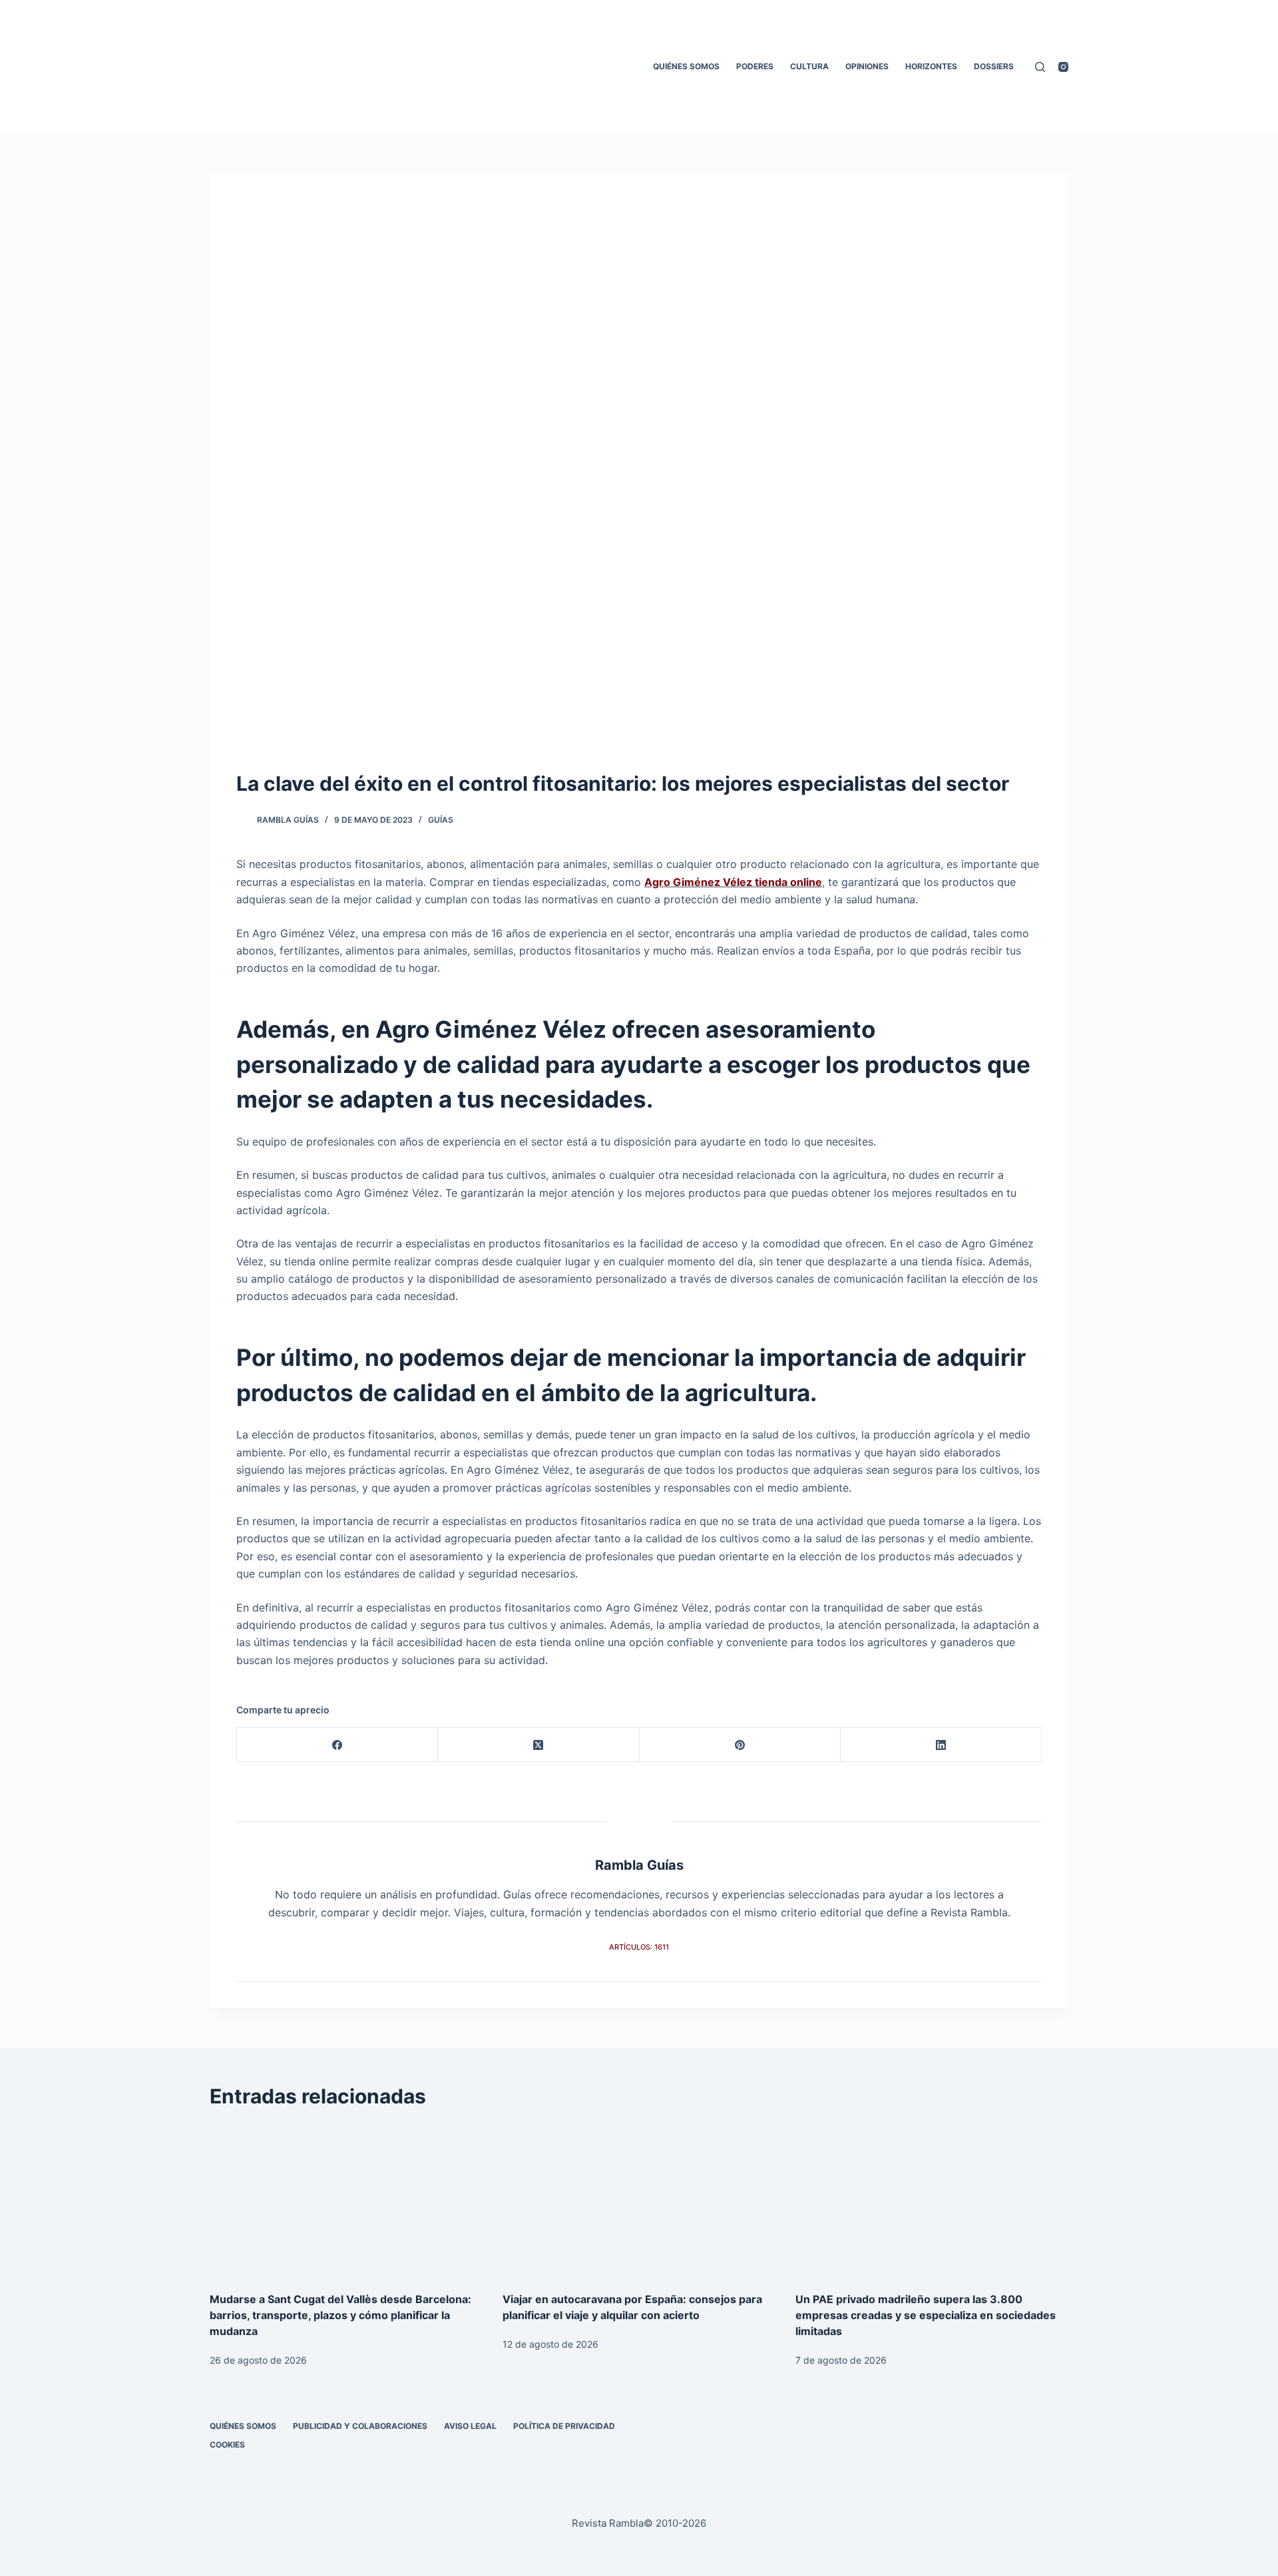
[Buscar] (1040, 67)
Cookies (227, 2445)
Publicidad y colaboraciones (360, 2426)
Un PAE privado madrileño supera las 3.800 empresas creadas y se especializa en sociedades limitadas (926, 2315)
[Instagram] (1063, 67)
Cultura (809, 66)
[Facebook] (337, 1745)
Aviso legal (470, 2426)
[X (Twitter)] (538, 1745)
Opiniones (867, 66)
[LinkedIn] (941, 1745)
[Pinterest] (740, 1745)
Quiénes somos (686, 66)
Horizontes (931, 66)
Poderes (755, 66)
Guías (441, 820)
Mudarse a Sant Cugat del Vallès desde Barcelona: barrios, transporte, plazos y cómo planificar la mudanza (340, 2315)
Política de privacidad (564, 2426)
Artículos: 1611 (639, 1947)
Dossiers (994, 66)
